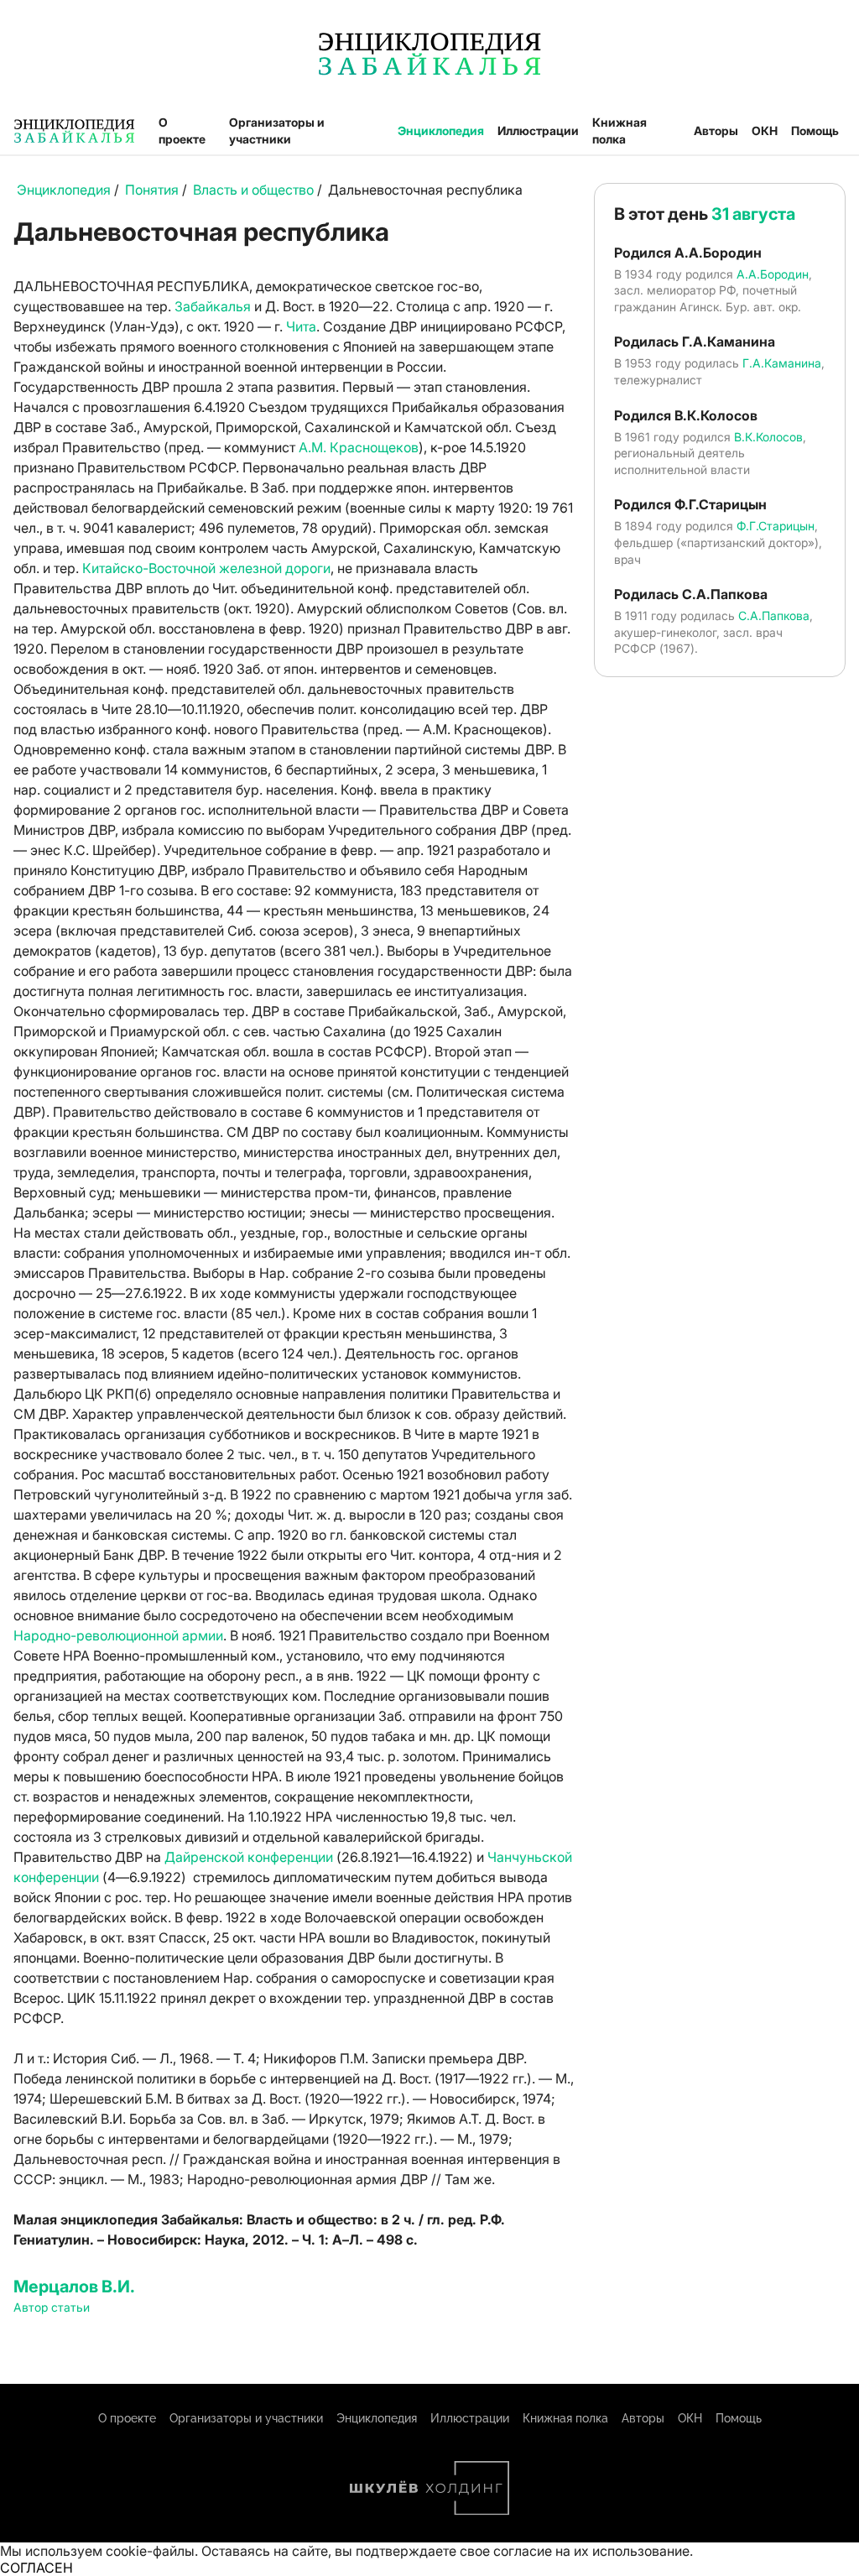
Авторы (716, 130)
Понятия (152, 190)
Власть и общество (253, 190)
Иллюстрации (538, 130)
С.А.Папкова (774, 615)
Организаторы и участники (277, 130)
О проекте (182, 130)
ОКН (765, 130)
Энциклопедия (441, 130)
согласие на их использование (591, 2551)
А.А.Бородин (773, 274)
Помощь (815, 130)
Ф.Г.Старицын (776, 526)
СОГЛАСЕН (36, 2568)
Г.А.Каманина (782, 363)
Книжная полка (620, 130)
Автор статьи (52, 2307)
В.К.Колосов (768, 437)
